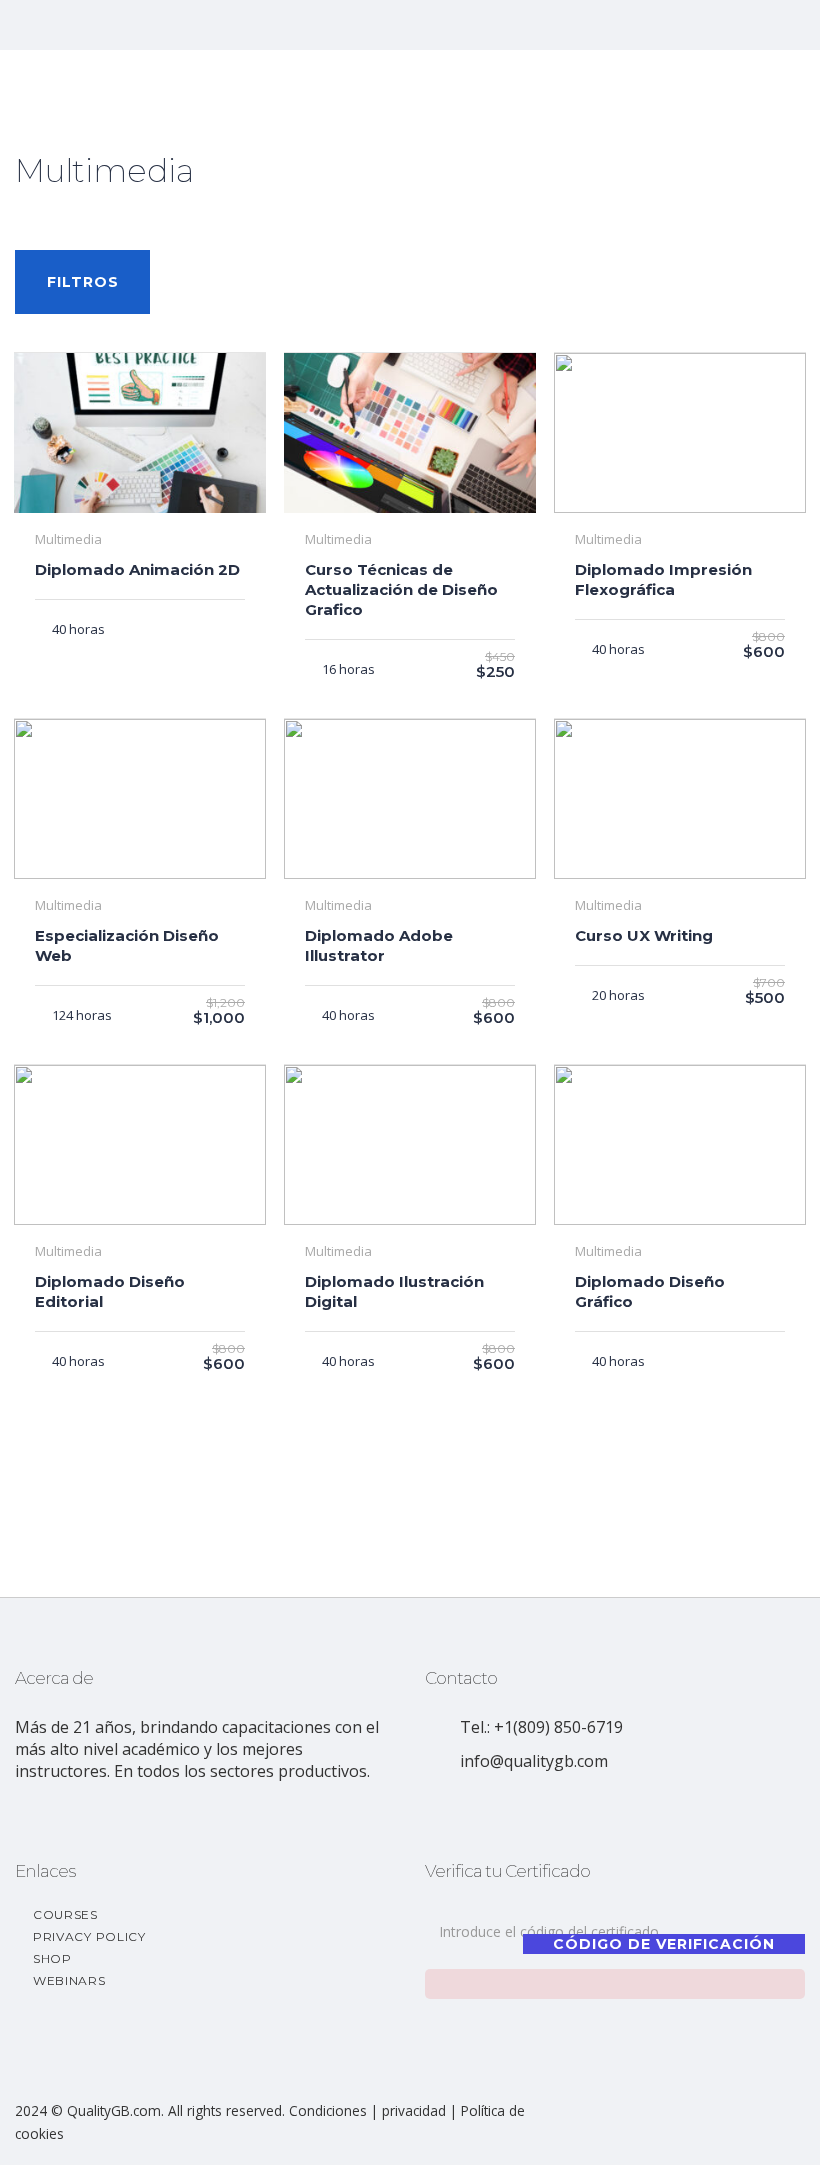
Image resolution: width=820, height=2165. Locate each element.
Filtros (83, 282)
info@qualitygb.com (534, 1761)
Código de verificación (664, 1944)
